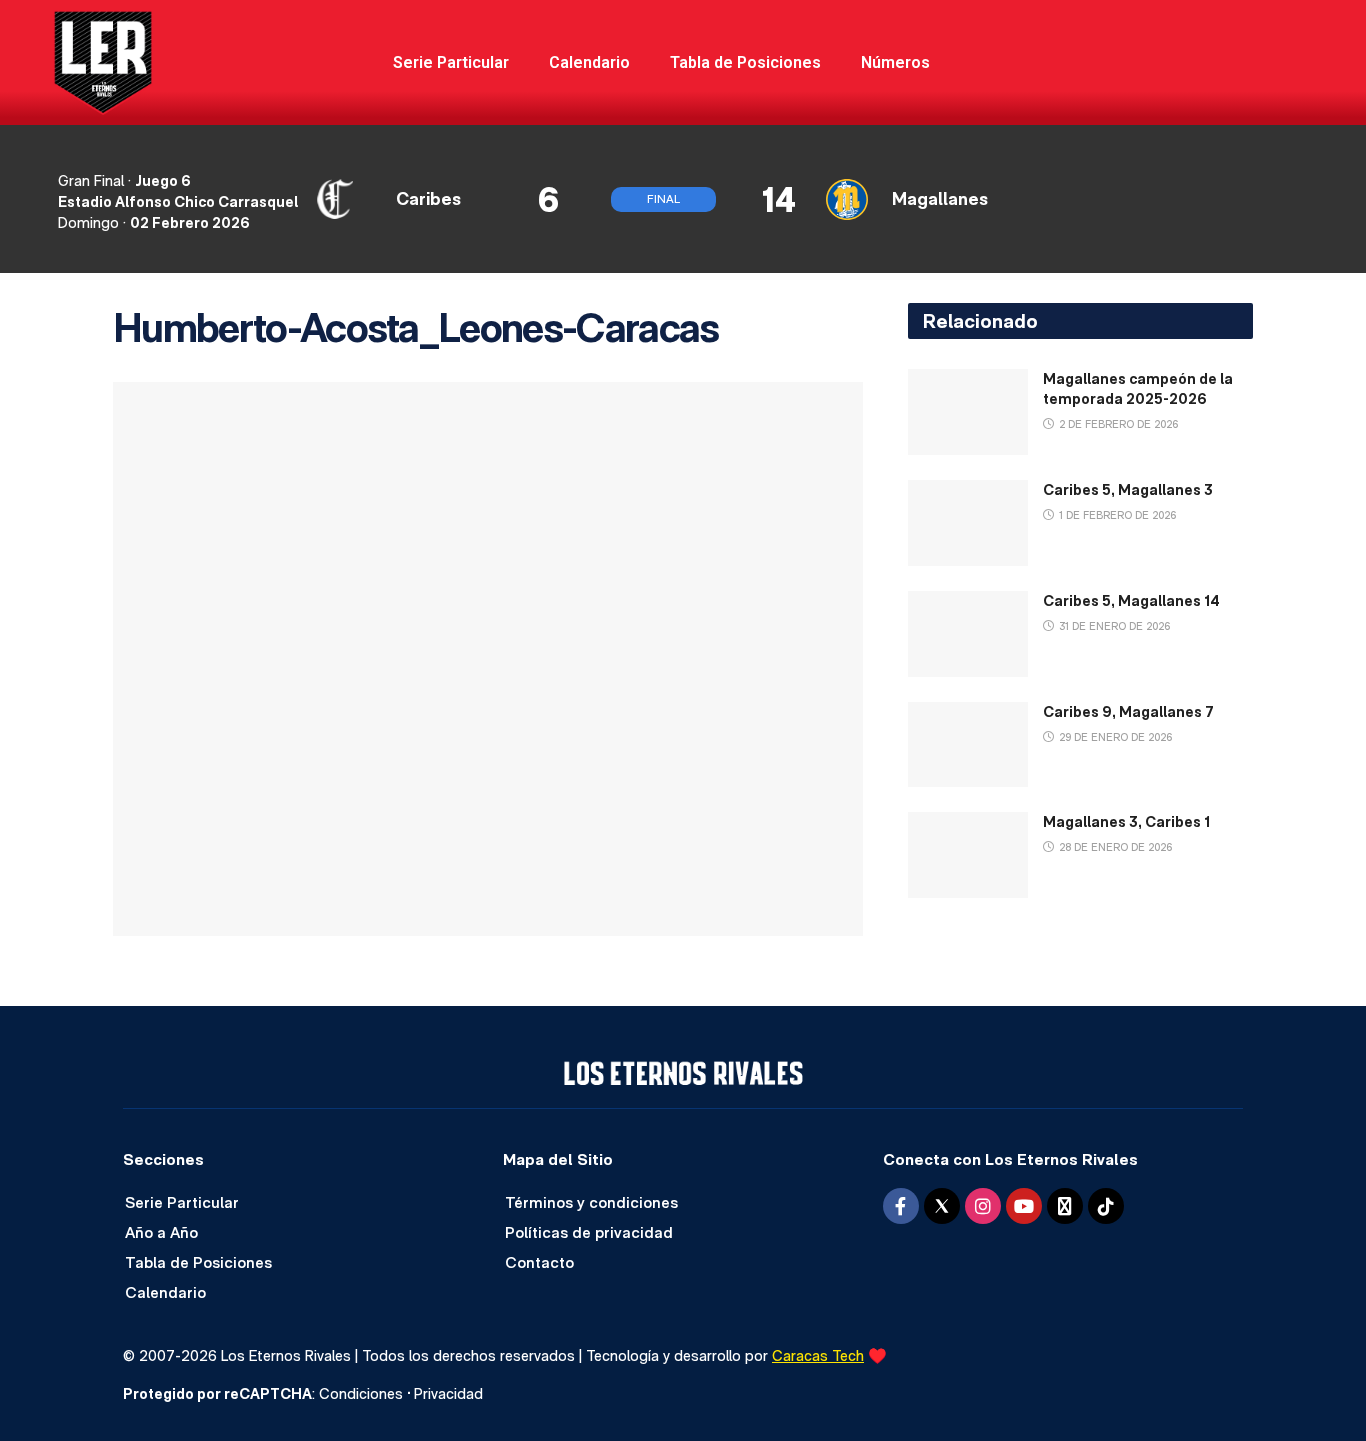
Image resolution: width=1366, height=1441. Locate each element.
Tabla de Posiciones (745, 62)
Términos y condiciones (591, 1202)
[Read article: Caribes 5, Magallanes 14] (968, 634)
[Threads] (1065, 1206)
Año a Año (161, 1232)
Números (895, 62)
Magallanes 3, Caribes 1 (1126, 821)
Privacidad (448, 1393)
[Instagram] (983, 1206)
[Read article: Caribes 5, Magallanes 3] (968, 523)
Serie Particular (451, 62)
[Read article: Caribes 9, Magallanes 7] (968, 745)
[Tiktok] (1106, 1206)
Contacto (539, 1262)
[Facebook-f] (901, 1206)
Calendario (589, 62)
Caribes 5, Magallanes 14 (1131, 600)
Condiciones (361, 1393)
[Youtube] (1024, 1206)
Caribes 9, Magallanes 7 (1128, 711)
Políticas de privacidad (589, 1232)
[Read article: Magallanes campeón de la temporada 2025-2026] (968, 412)
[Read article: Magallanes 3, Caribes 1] (968, 855)
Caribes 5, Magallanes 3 (1128, 489)
